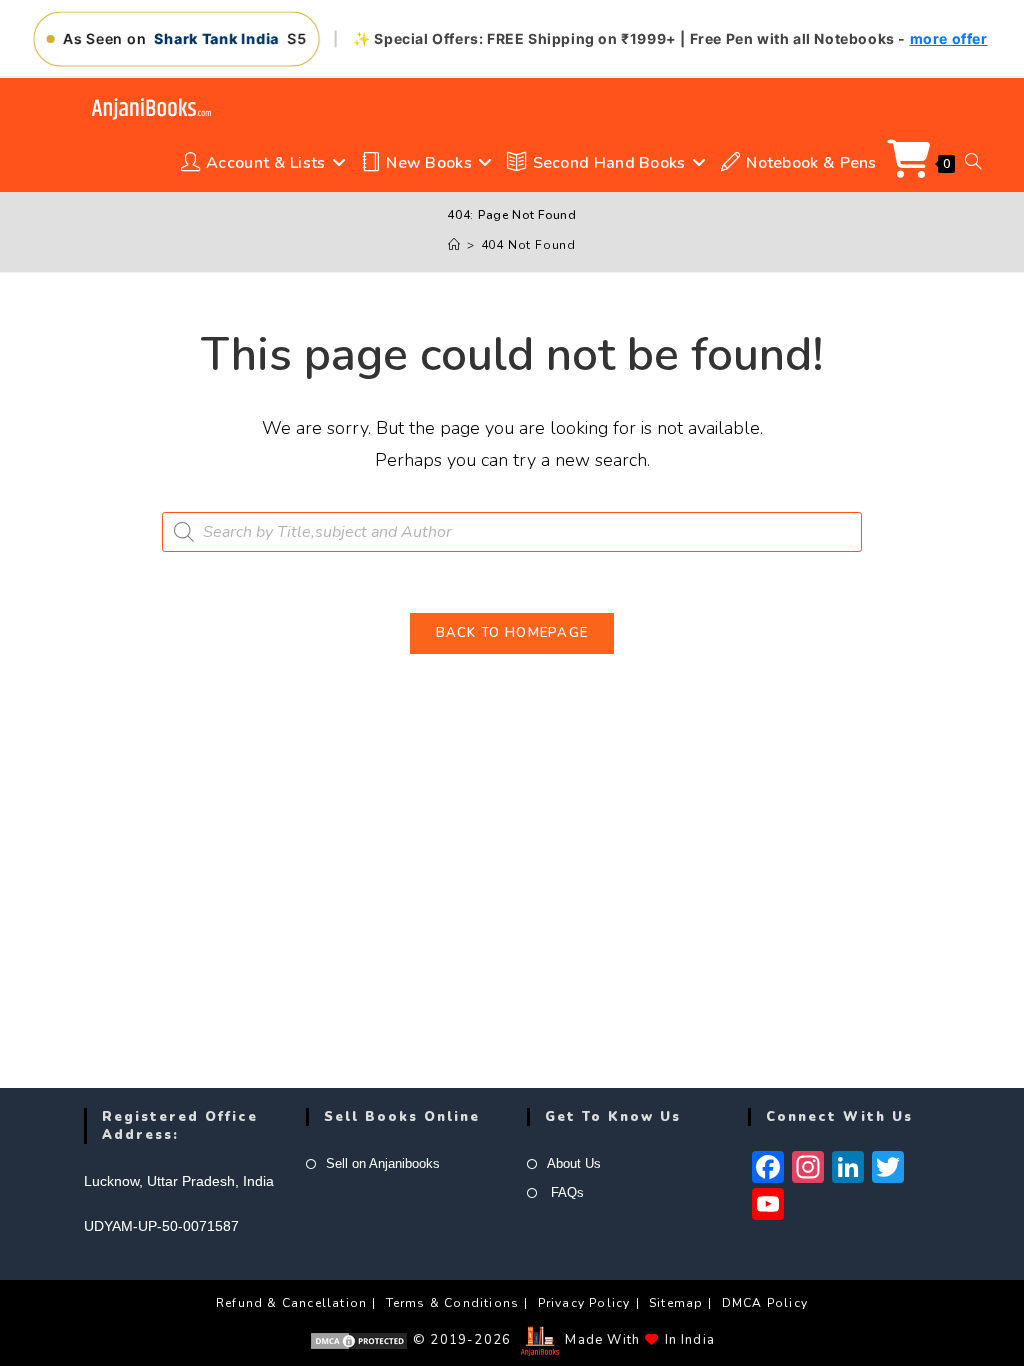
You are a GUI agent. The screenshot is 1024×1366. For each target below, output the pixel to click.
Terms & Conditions (453, 1303)
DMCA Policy (765, 1303)
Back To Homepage (512, 633)
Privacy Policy (584, 1303)
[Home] (454, 245)
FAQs (565, 1192)
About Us (574, 1163)
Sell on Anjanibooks (383, 1163)
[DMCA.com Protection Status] (359, 1340)
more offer (949, 38)
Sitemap (676, 1303)
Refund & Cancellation (291, 1303)
